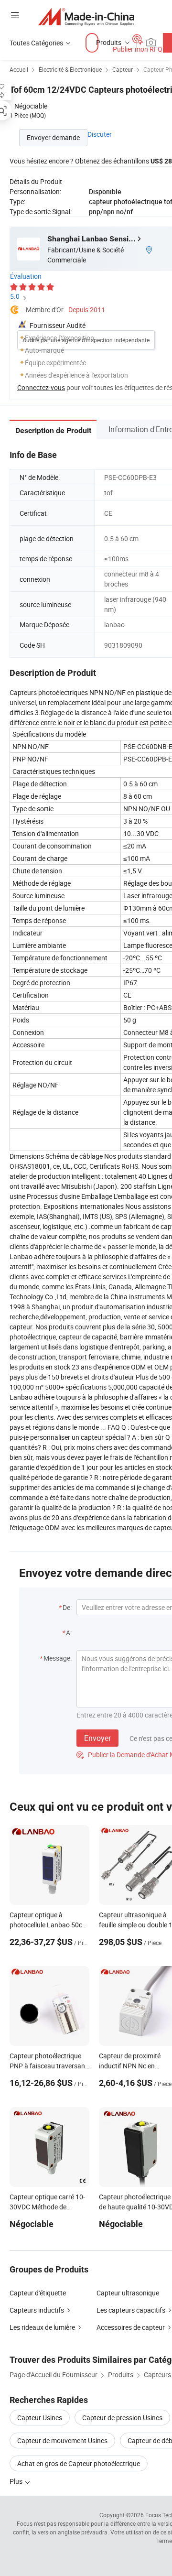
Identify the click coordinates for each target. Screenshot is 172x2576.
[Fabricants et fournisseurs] (86, 16)
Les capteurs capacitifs (131, 2310)
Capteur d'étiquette (38, 2293)
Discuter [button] (100, 134)
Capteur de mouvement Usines (62, 2440)
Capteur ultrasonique (128, 2293)
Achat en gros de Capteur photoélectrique (79, 2463)
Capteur (123, 69)
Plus (17, 2481)
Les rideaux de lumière (42, 2327)
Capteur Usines (40, 2418)
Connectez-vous (41, 387)
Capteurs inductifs (37, 2310)
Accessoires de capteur (131, 2327)
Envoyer (97, 1738)
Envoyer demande (53, 137)
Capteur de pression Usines (122, 2418)
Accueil (19, 69)
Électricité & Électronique (70, 69)
